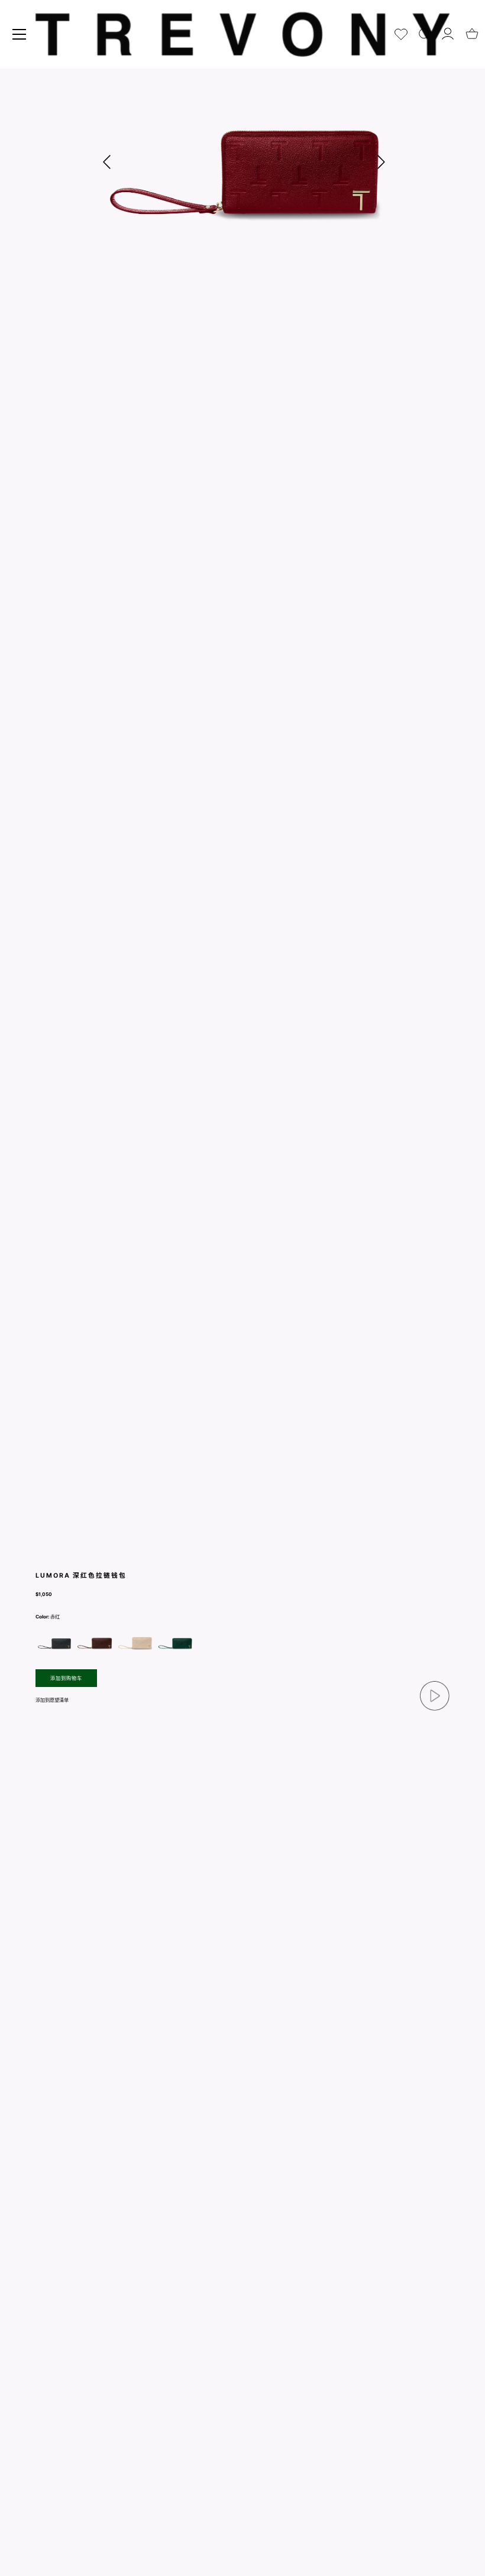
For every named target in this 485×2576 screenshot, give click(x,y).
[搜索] (425, 32)
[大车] (472, 30)
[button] (381, 162)
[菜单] (20, 34)
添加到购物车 (66, 1678)
